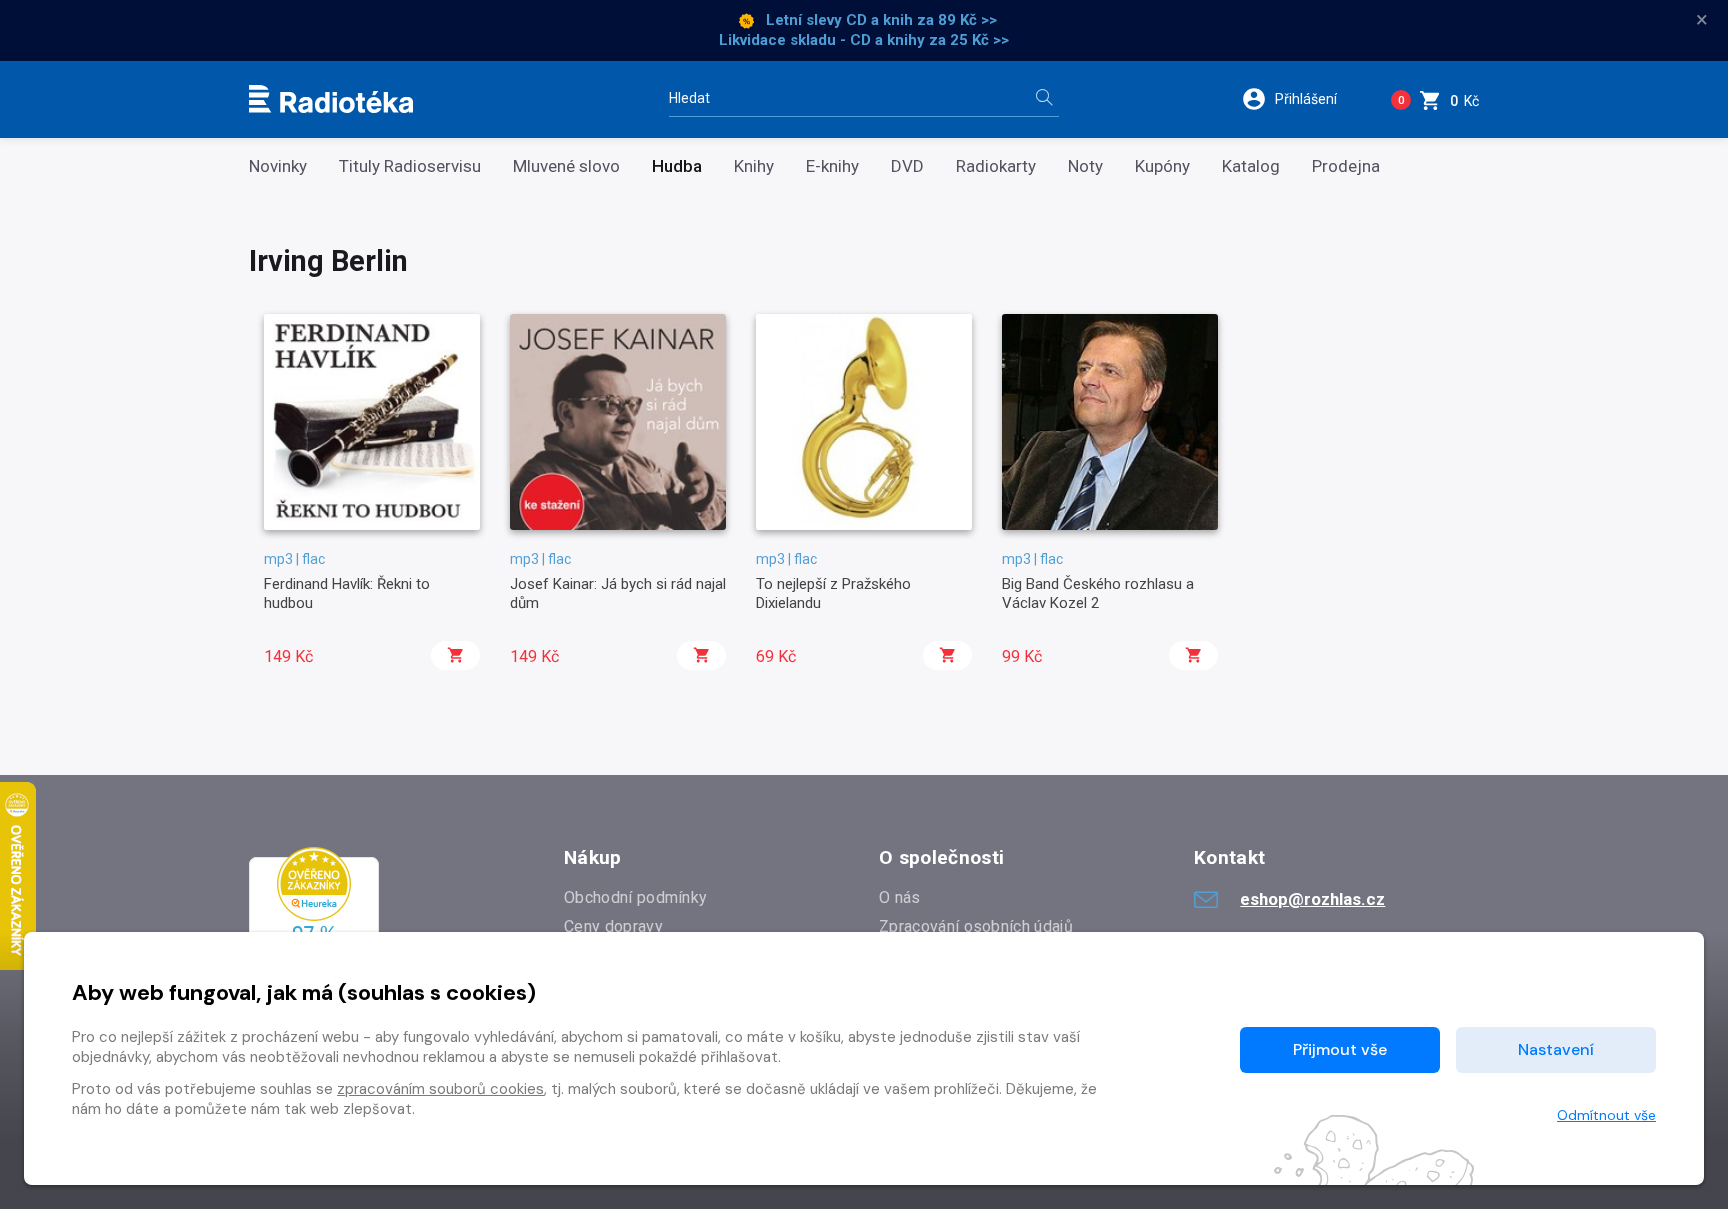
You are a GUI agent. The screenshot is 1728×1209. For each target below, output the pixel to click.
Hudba (677, 166)
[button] (1302, 99)
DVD (907, 166)
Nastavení (1556, 1049)
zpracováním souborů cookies (440, 1089)
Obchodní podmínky (635, 897)
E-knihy (832, 166)
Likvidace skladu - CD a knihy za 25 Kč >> (864, 40)
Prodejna (1346, 166)
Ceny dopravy (613, 926)
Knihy (754, 166)
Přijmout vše (1340, 1049)
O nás (900, 897)
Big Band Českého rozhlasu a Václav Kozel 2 (1098, 593)
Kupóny (1162, 166)
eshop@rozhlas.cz (1312, 899)
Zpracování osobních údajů (976, 926)
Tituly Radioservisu (410, 166)
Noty (1085, 166)
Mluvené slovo (566, 166)
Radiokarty (996, 166)
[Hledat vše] (1044, 99)
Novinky (278, 166)
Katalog (1251, 166)
